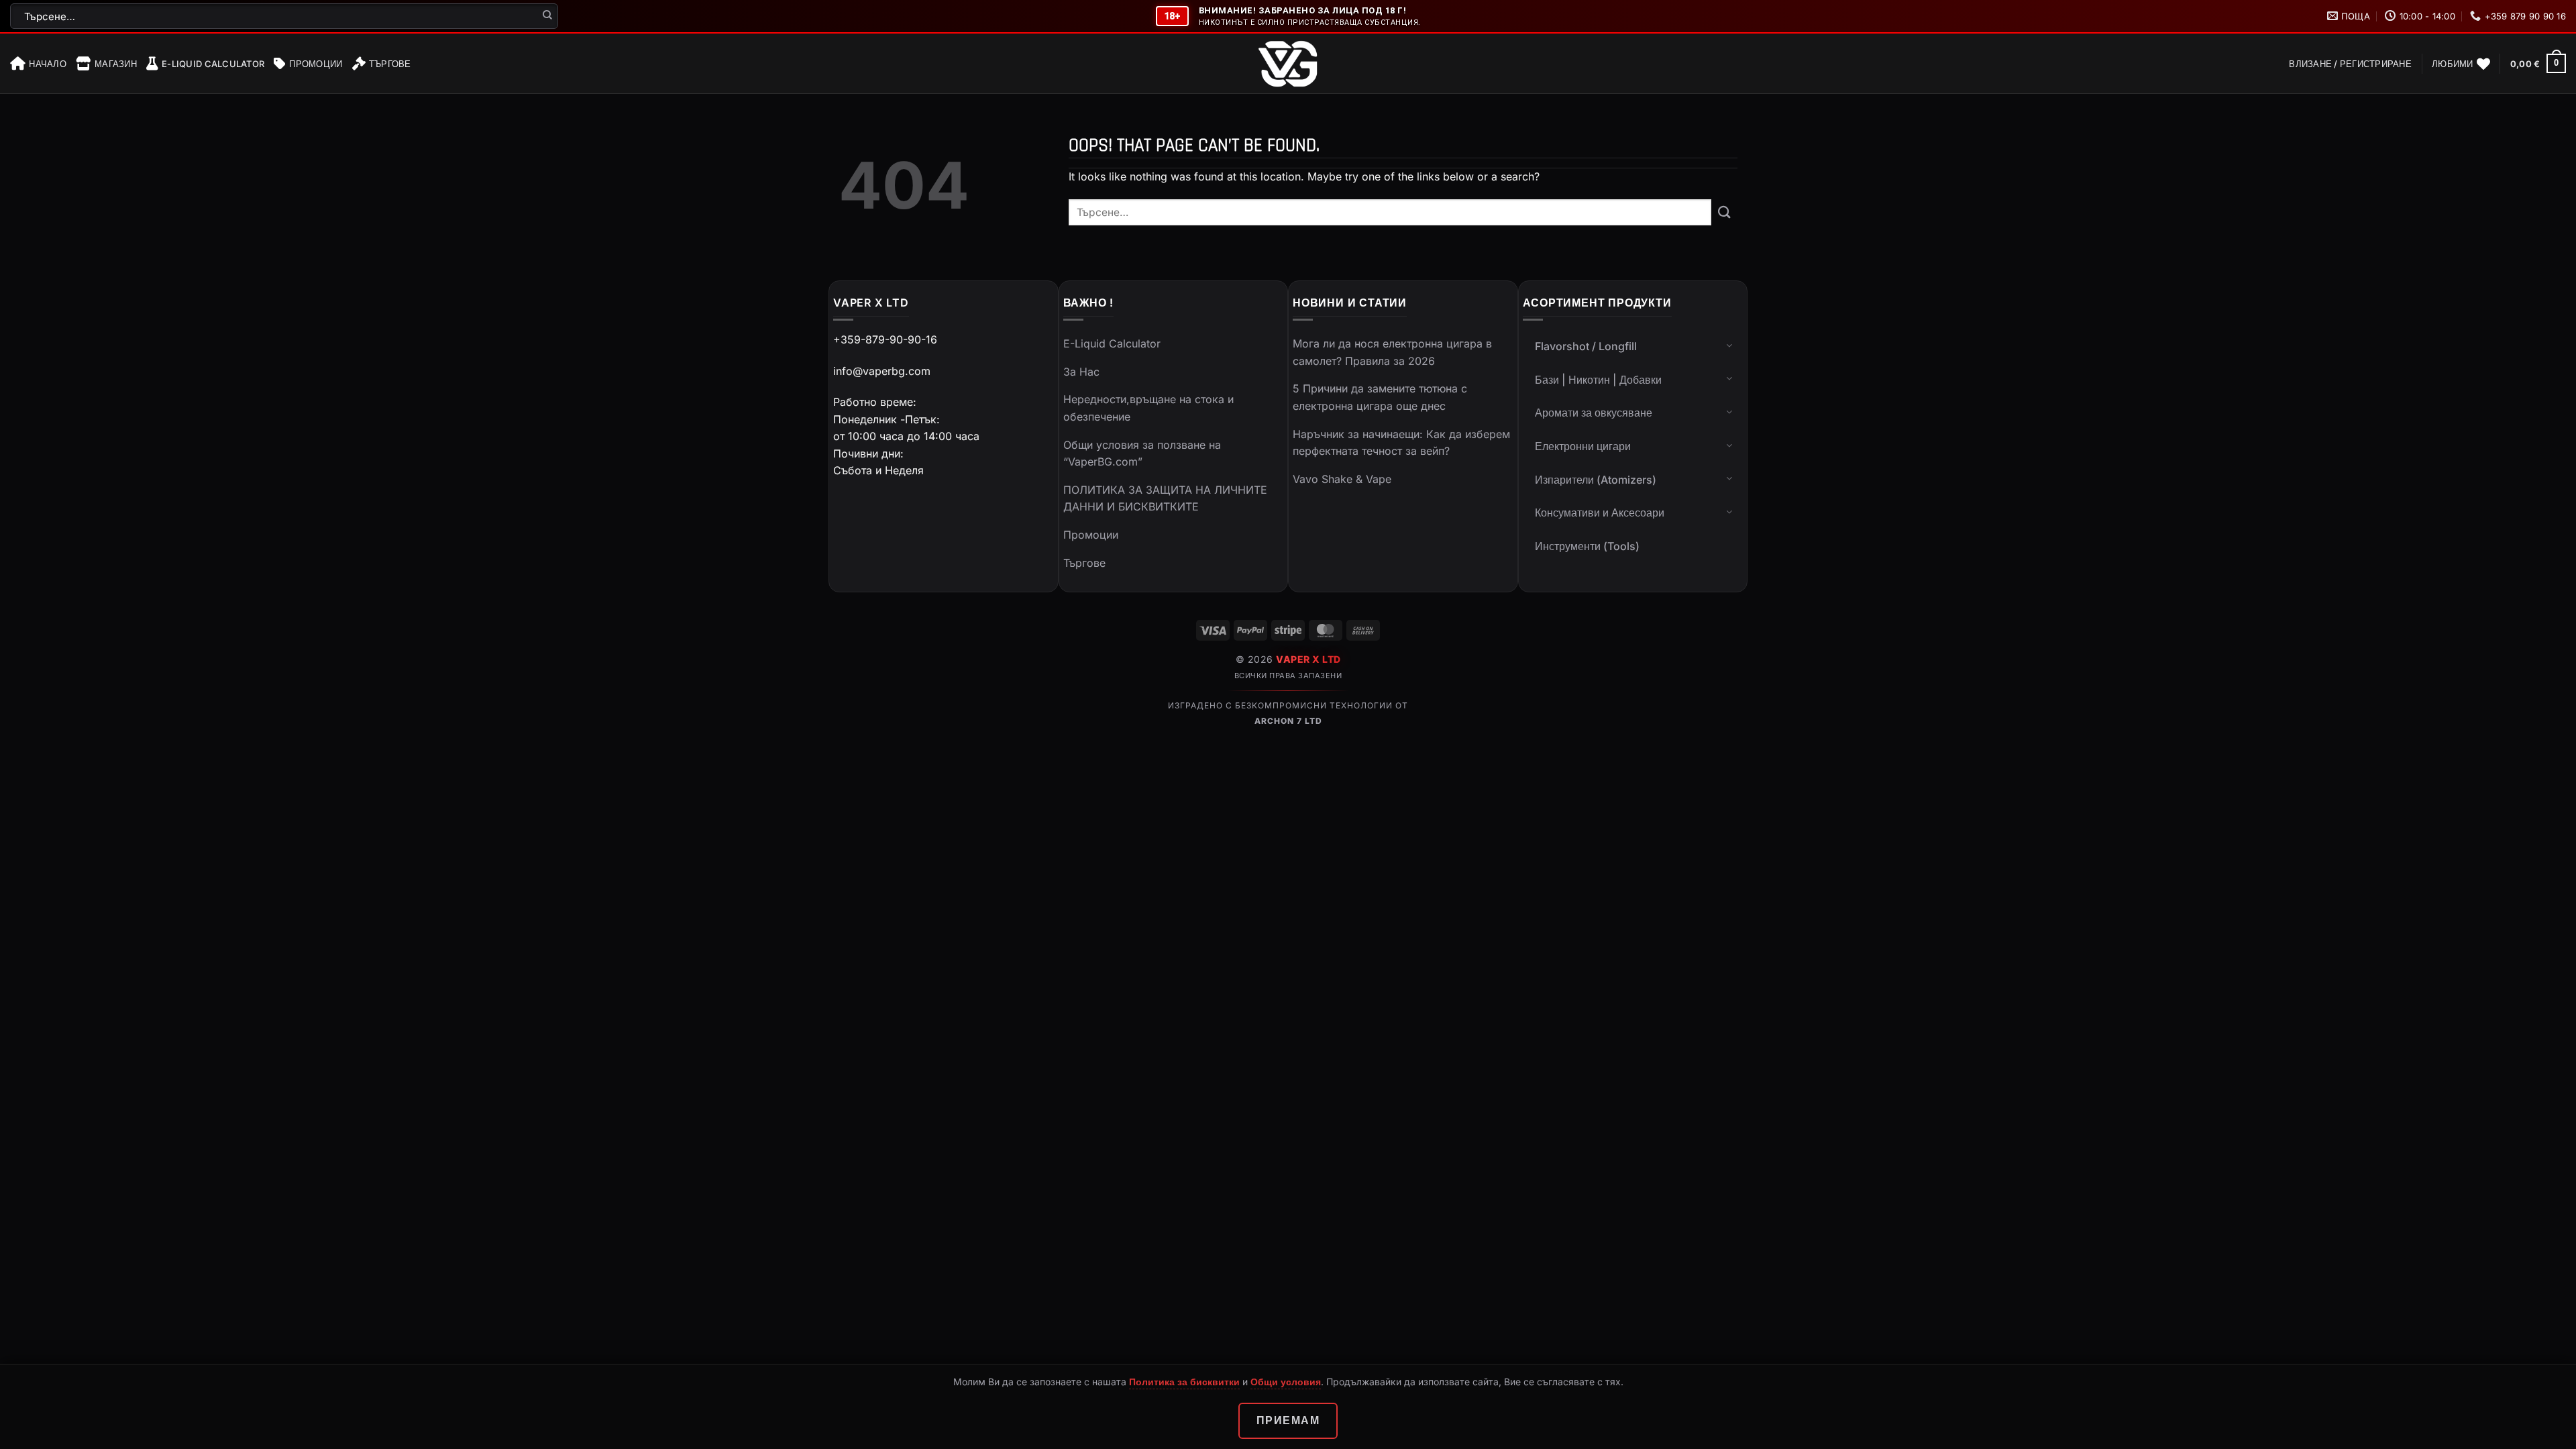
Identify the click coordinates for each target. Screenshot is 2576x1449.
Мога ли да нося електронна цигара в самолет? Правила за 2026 (1392, 352)
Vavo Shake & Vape (1342, 479)
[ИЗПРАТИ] (548, 16)
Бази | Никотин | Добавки (1598, 380)
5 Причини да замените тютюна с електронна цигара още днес (1380, 397)
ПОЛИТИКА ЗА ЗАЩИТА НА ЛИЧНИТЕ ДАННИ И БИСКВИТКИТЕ (1165, 498)
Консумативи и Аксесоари (1600, 513)
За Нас (1081, 372)
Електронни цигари (1583, 446)
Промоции (316, 64)
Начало (48, 64)
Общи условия (1286, 1382)
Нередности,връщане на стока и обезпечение (1148, 408)
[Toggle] (1729, 345)
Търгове (390, 64)
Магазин (116, 64)
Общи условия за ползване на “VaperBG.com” (1142, 453)
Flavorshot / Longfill (1586, 346)
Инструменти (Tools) (1587, 546)
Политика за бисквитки (1184, 1382)
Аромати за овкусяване (1594, 413)
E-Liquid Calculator (213, 64)
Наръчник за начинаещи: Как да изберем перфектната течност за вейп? (1401, 443)
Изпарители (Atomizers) (1596, 480)
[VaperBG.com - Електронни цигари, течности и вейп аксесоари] (1288, 64)
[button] (2350, 64)
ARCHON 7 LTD (1288, 721)
